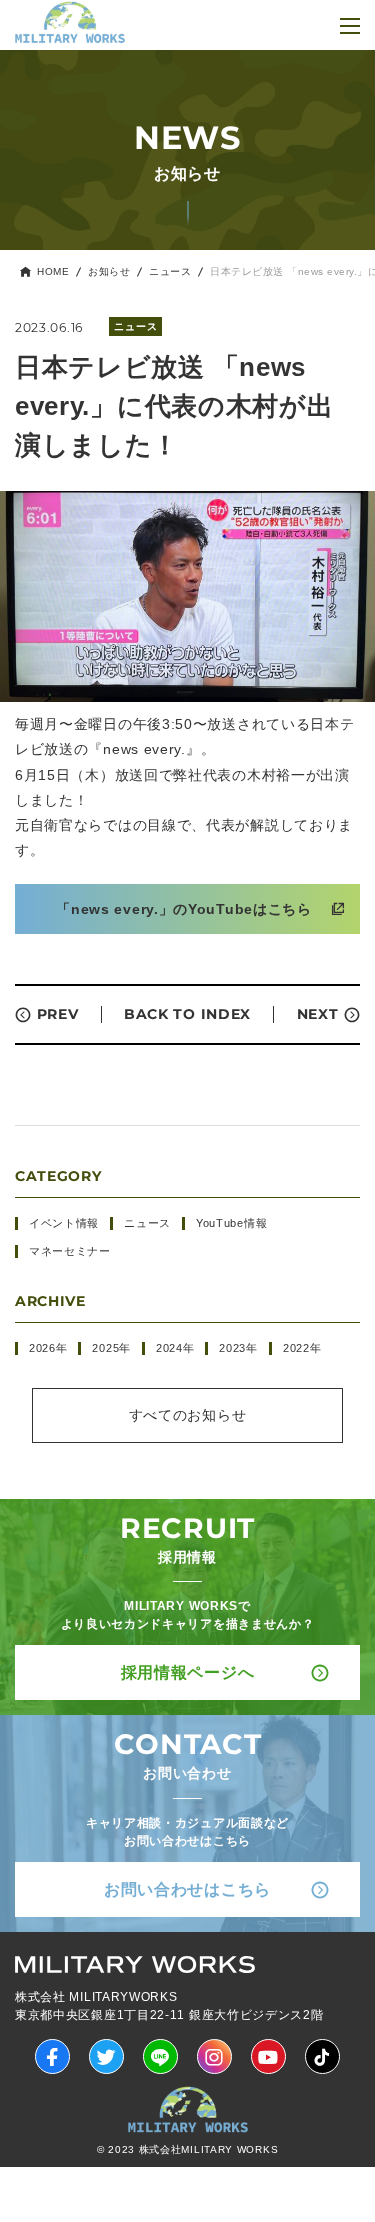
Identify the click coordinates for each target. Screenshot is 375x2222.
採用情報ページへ (188, 1672)
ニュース (170, 272)
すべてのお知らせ (188, 1415)
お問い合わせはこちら (187, 1889)
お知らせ (109, 272)
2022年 (302, 1348)
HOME (53, 272)
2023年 (238, 1348)
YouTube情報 (231, 1223)
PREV (58, 1014)
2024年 (175, 1348)
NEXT (318, 1014)
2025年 (111, 1348)
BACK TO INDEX (187, 1014)
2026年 (48, 1348)
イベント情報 (64, 1223)
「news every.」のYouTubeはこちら (184, 909)
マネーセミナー (70, 1251)
